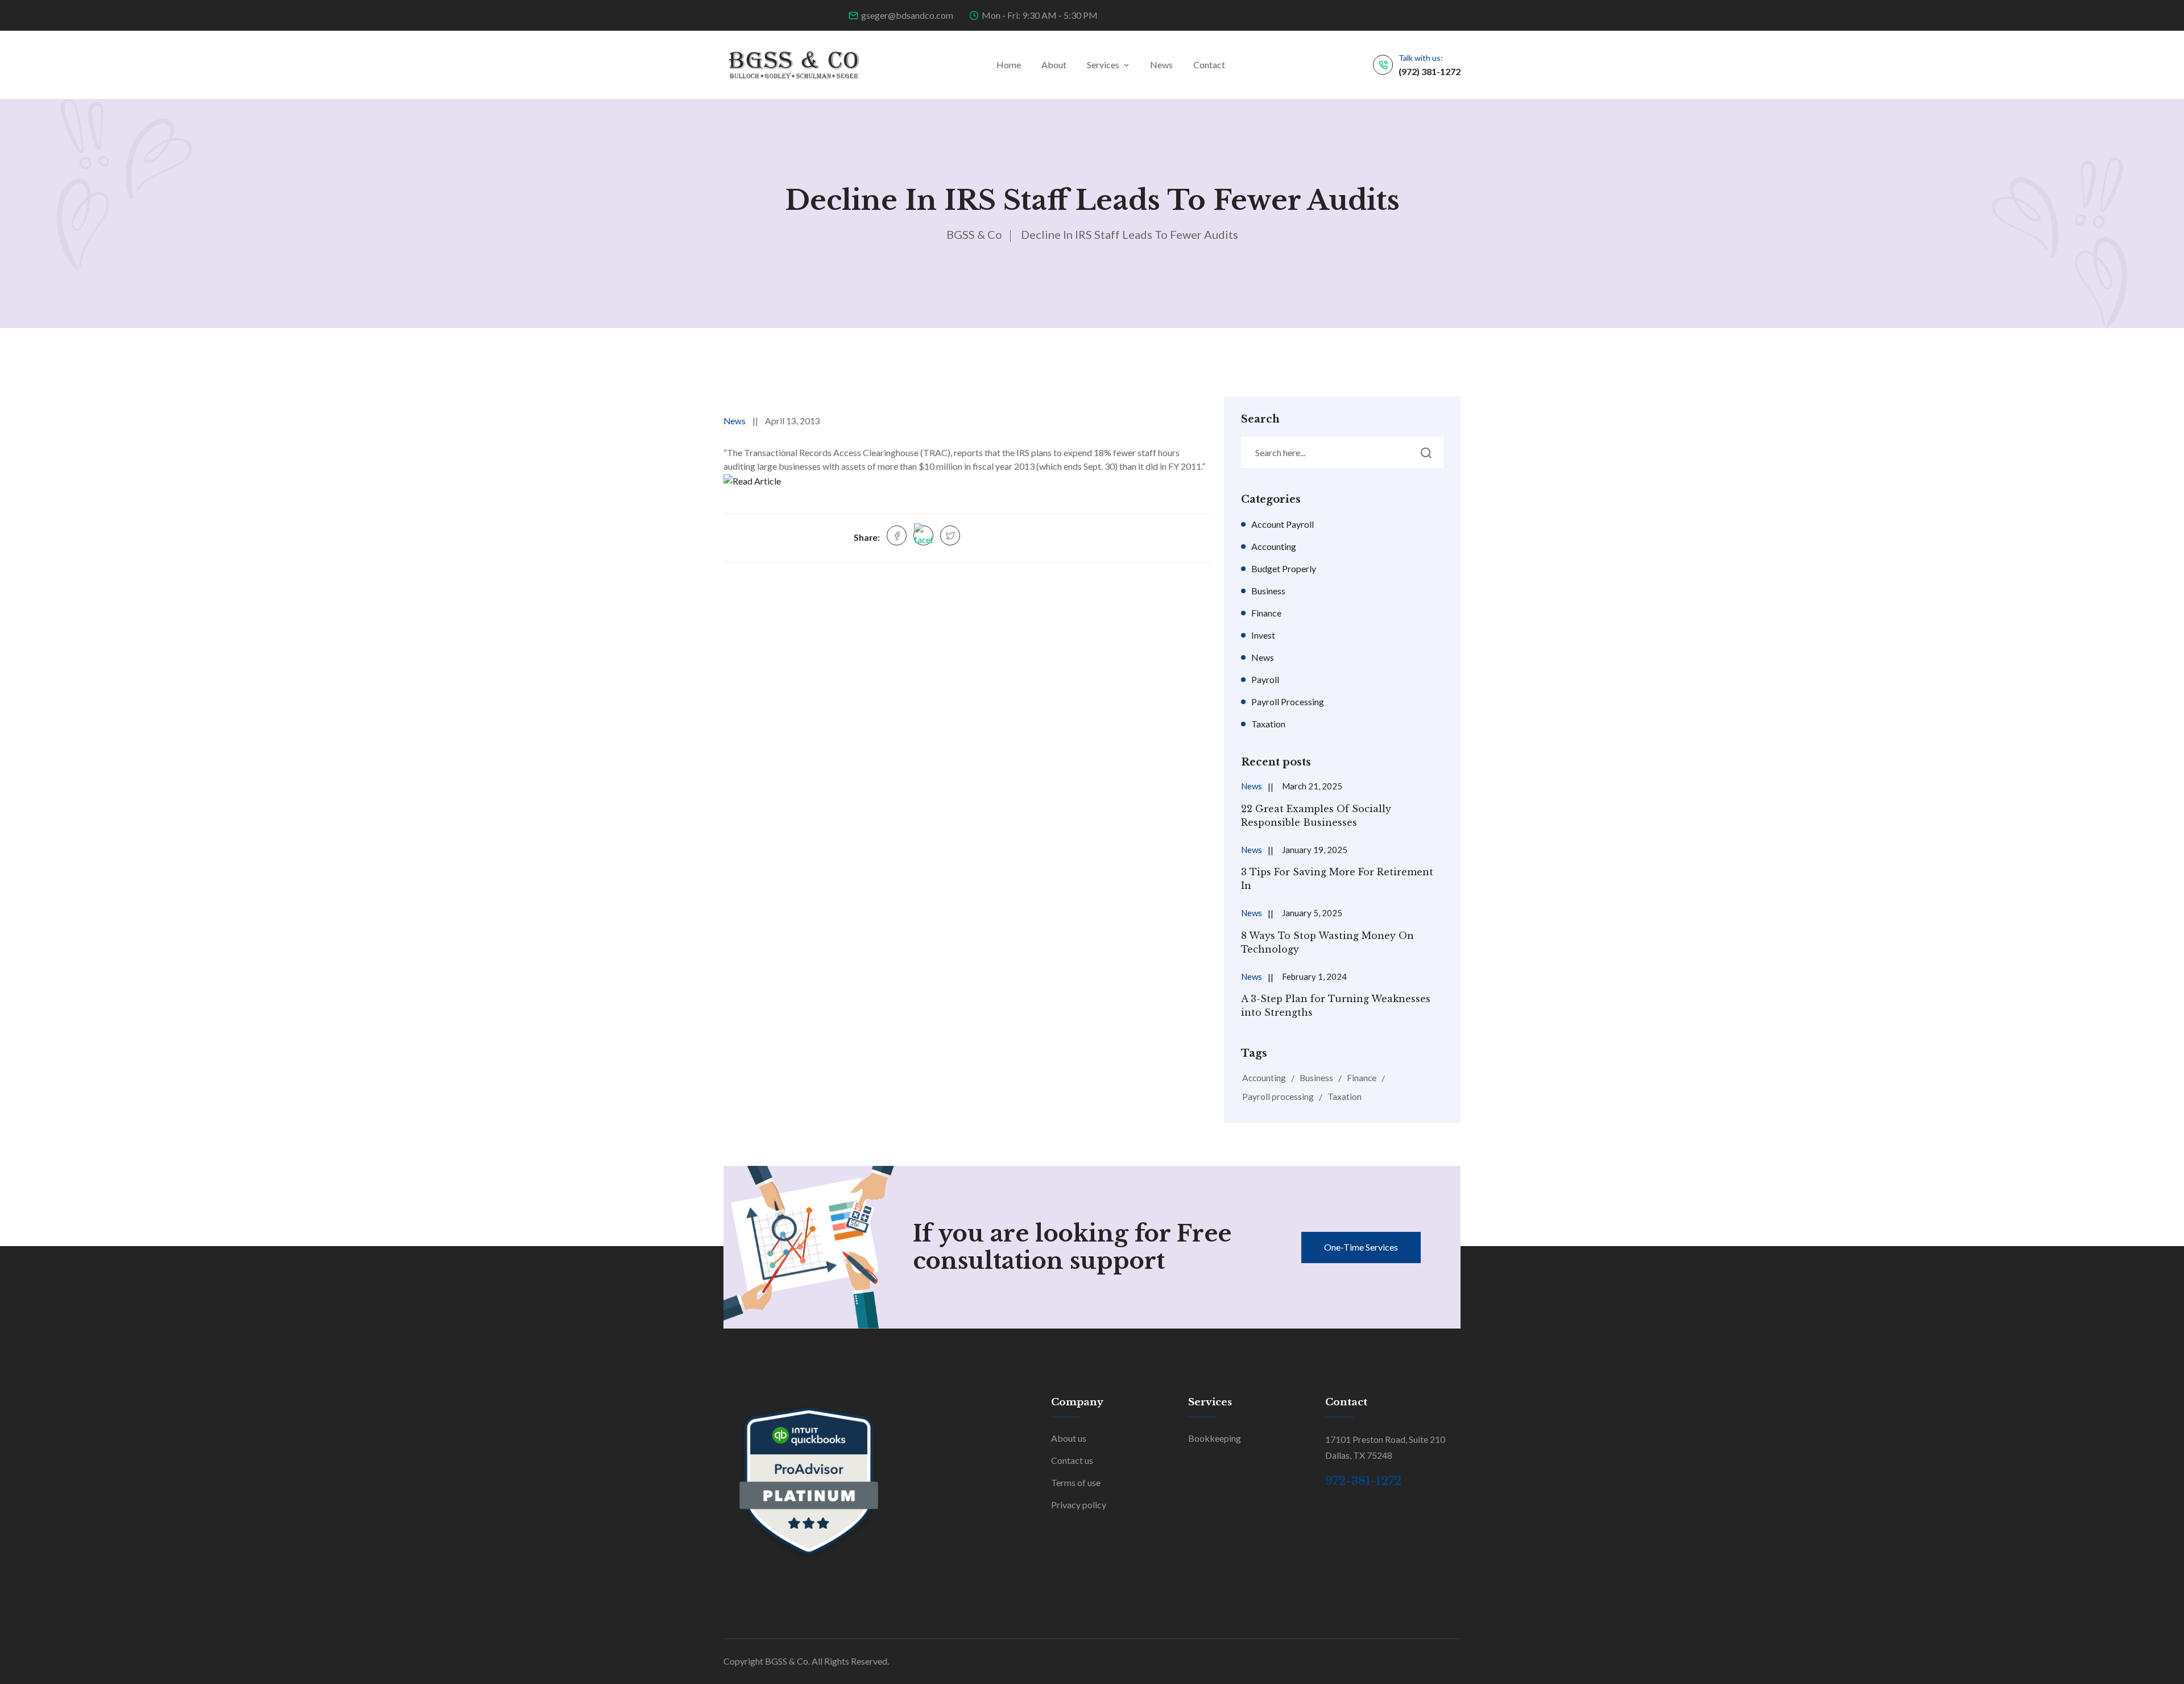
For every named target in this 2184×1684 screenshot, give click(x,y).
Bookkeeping (1215, 1438)
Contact (1209, 65)
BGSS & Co (974, 234)
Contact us (1072, 1460)
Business (1268, 591)
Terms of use (1076, 1482)
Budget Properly (1284, 568)
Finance (1266, 613)
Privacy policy (1079, 1505)
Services (1103, 65)
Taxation (1268, 724)
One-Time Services (1361, 1247)
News (1161, 65)
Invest (1263, 635)
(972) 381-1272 (1430, 71)
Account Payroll (1283, 524)
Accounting (1274, 546)
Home (1009, 65)
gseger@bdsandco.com (907, 15)
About (1054, 65)
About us (1069, 1438)
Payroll (1265, 679)
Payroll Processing (1288, 702)
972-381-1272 (1363, 1481)
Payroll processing (1278, 1097)
